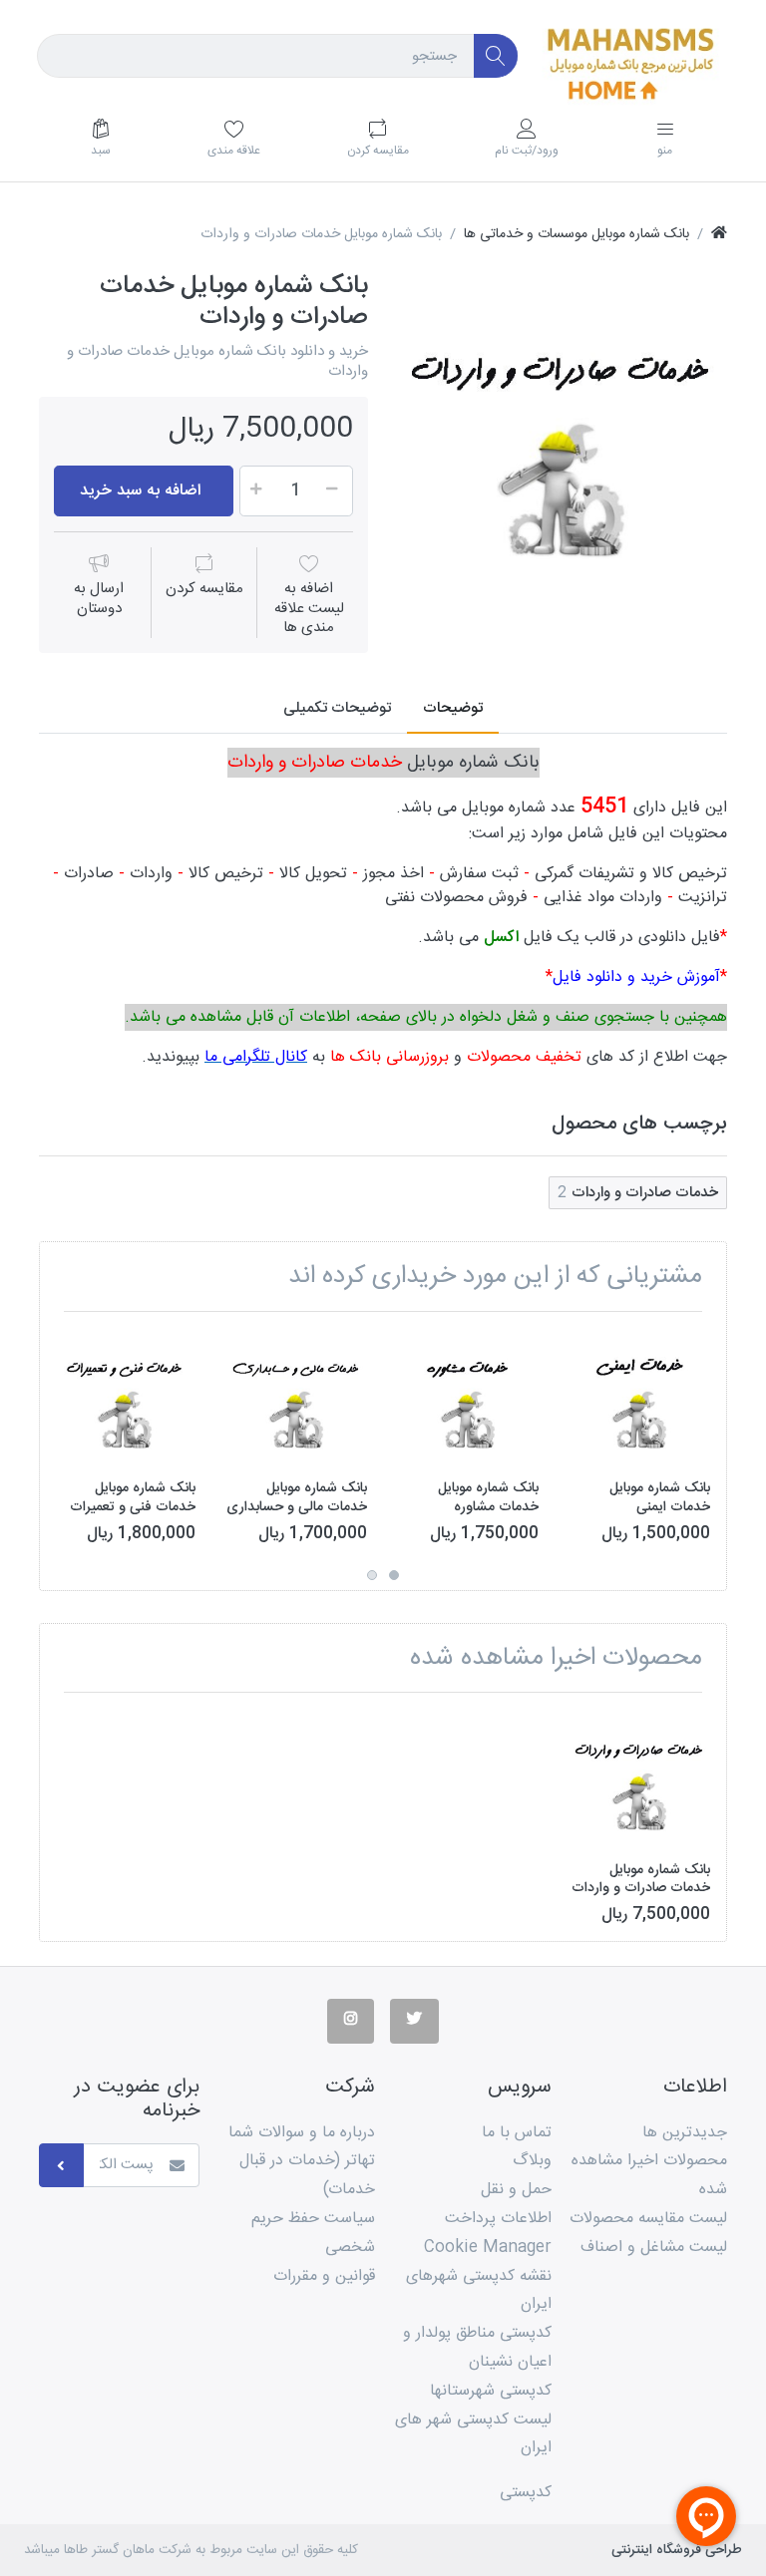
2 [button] (372, 1575)
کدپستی (526, 2493)
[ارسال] (61, 2166)
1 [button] (394, 1575)
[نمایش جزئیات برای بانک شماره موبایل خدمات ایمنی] (640, 1397)
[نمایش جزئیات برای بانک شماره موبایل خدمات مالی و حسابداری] (297, 1397)
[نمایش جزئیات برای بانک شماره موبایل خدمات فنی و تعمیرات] (125, 1397)
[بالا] (719, 235)
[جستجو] (496, 56)
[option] (563, 436)
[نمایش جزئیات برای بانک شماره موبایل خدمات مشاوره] (468, 1397)
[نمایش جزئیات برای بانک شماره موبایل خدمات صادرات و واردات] (640, 1778)
